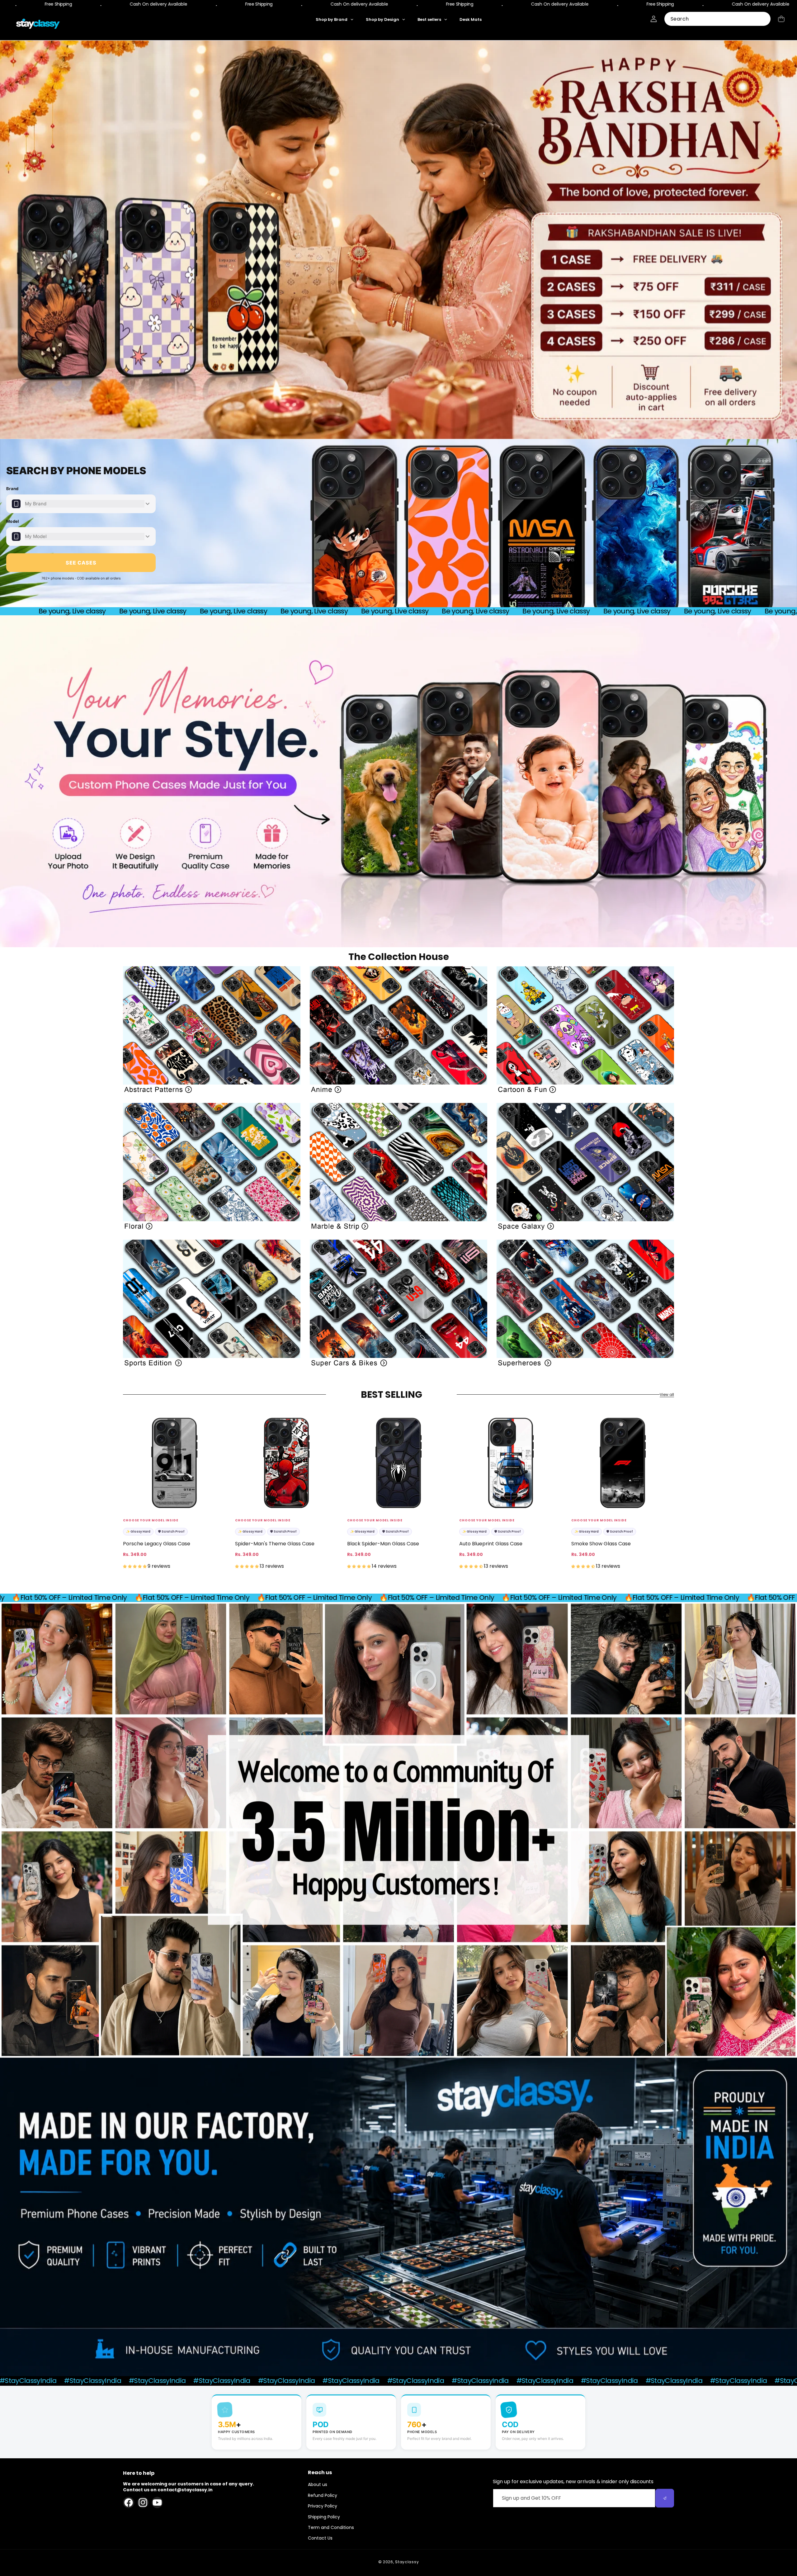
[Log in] (654, 19)
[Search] (764, 19)
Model (13, 521)
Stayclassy (407, 2562)
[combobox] (717, 19)
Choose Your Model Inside (151, 1520)
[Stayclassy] (38, 24)
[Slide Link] (398, 240)
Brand (12, 489)
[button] (781, 19)
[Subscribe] (665, 2498)
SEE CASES (81, 563)
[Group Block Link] (212, 1030)
